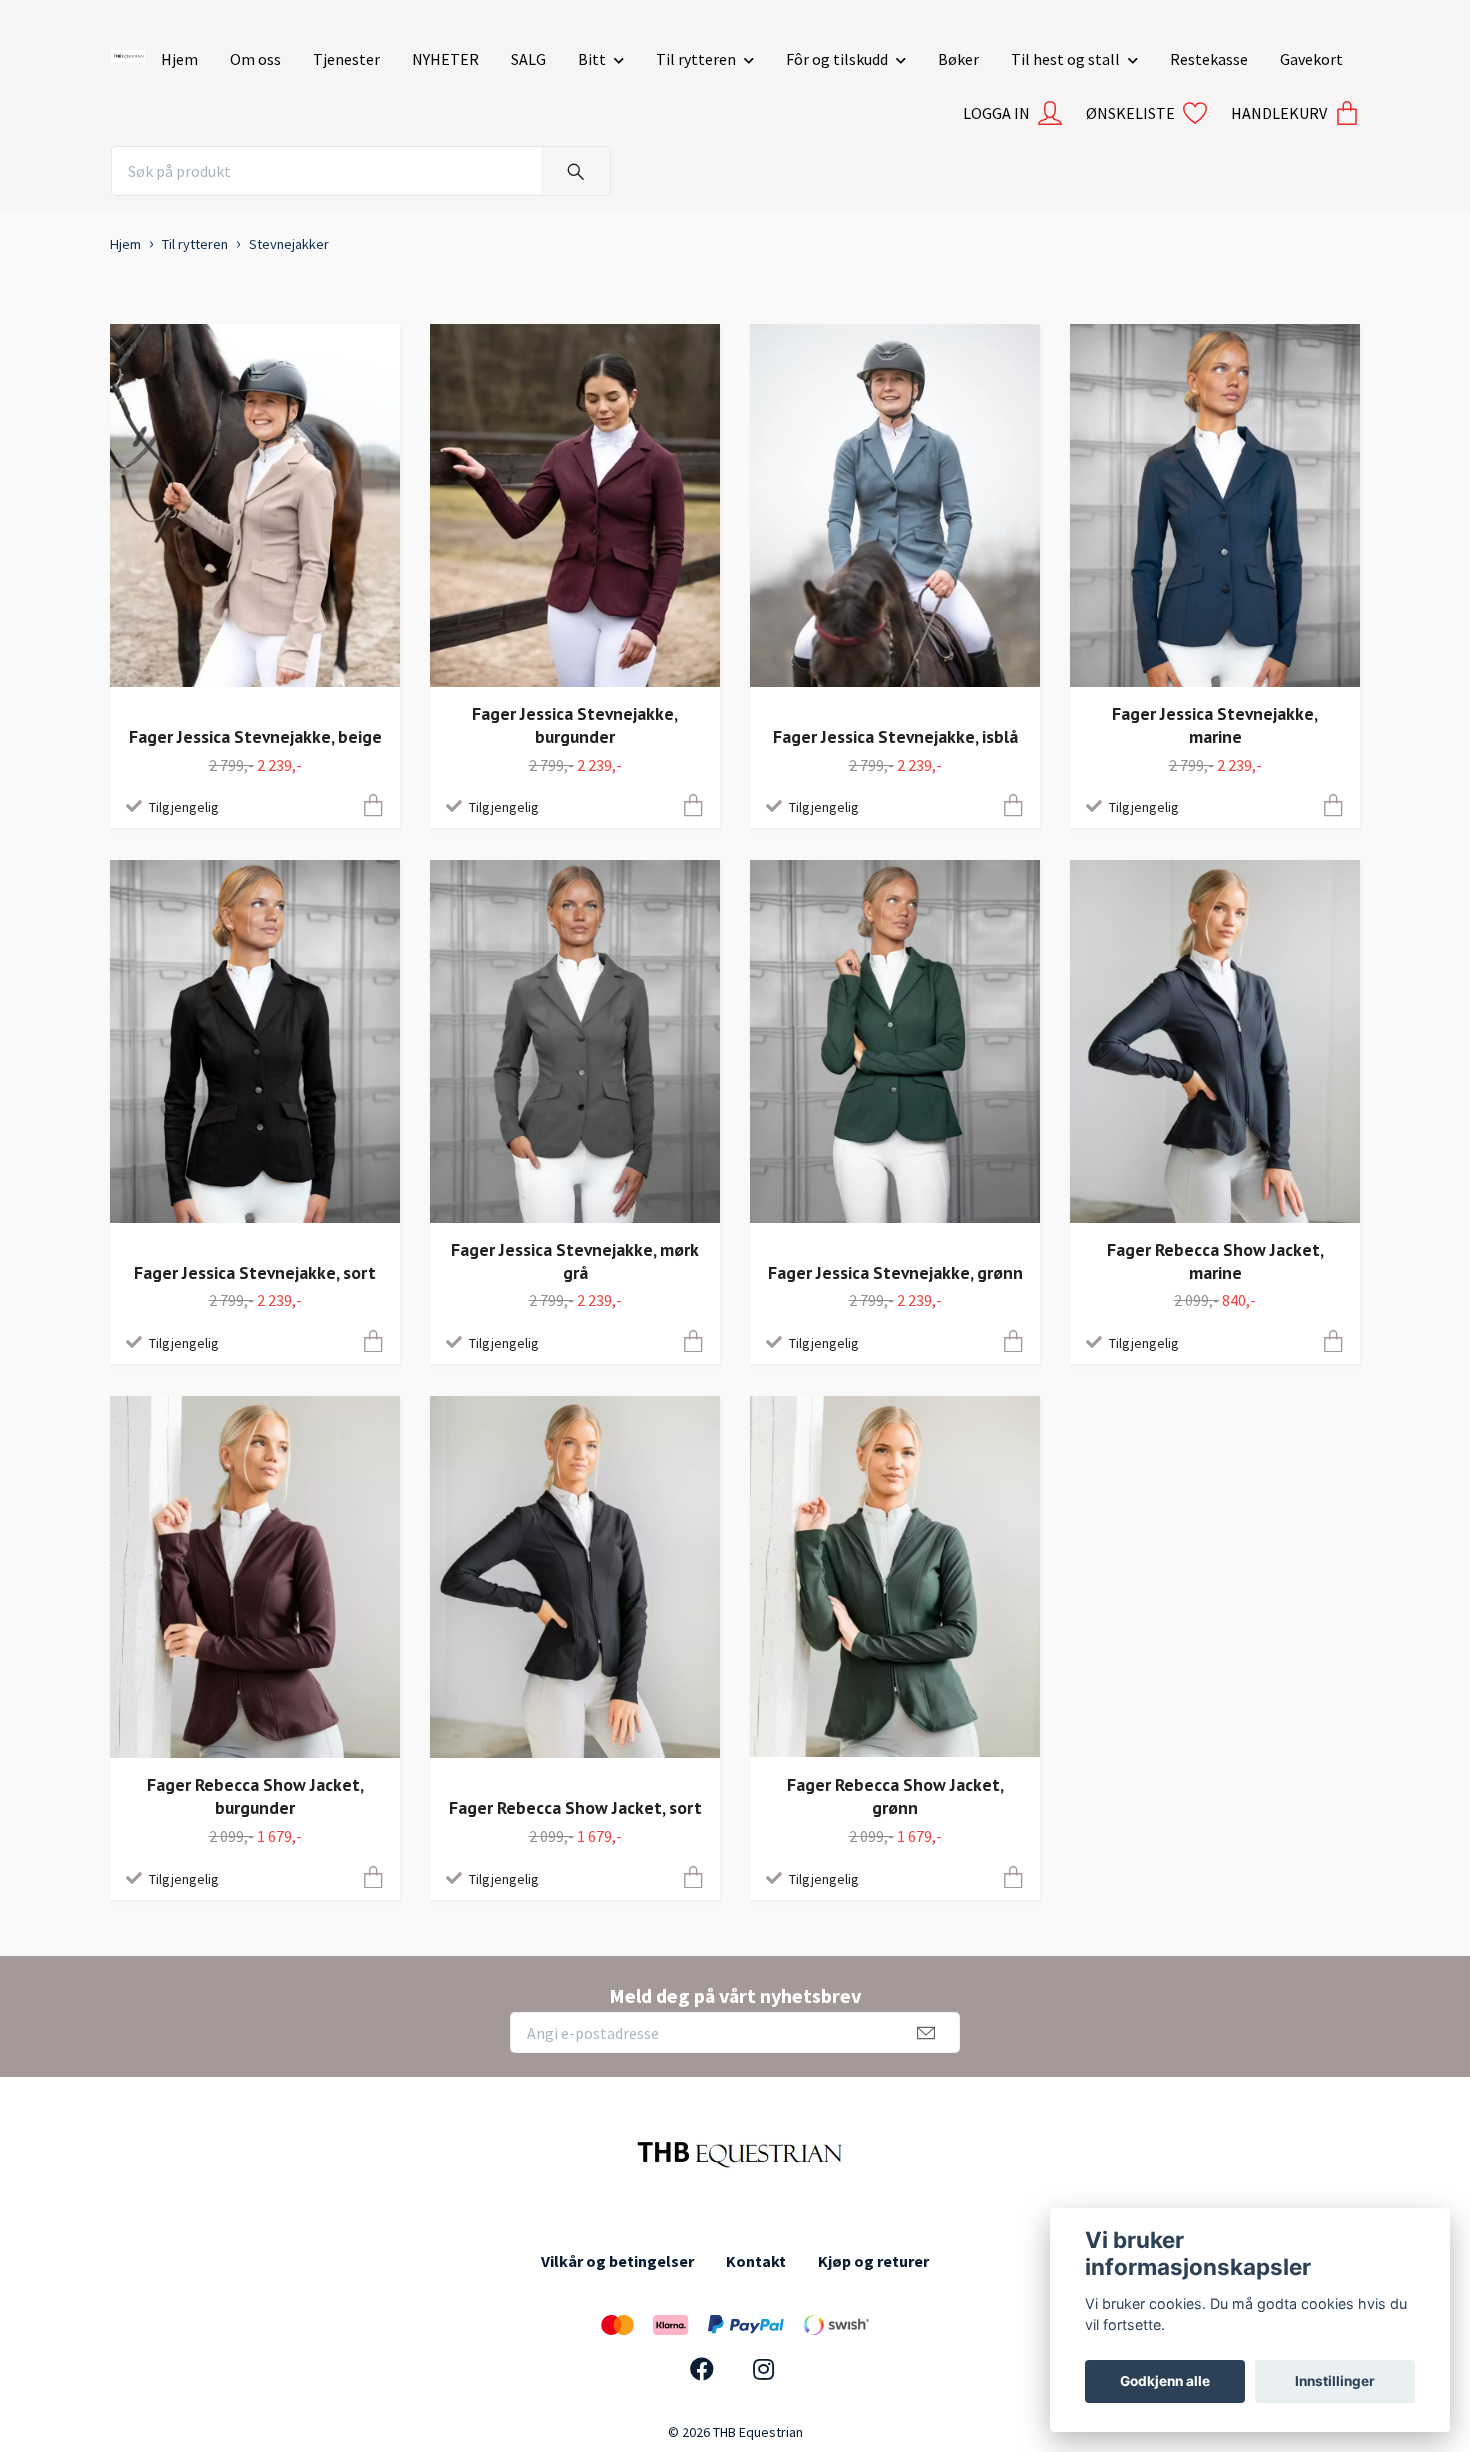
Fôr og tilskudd (837, 59)
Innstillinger (1335, 2381)
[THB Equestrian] (128, 52)
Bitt (592, 59)
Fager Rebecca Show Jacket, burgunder (255, 1796)
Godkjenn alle (1165, 2381)
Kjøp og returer (873, 2261)
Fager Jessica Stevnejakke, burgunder (575, 725)
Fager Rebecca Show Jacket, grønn (895, 1796)
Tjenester (346, 59)
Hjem (179, 59)
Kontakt (756, 2261)
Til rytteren (696, 59)
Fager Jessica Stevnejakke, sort (255, 1272)
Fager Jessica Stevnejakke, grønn (895, 1272)
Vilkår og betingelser (617, 2261)
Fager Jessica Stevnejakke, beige (255, 736)
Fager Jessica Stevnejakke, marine (1215, 725)
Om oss (255, 59)
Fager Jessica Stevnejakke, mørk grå (575, 1261)
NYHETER (445, 59)
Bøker (958, 59)
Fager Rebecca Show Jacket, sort (575, 1807)
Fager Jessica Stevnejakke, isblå (895, 736)
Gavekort (1311, 59)
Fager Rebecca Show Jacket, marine (1215, 1261)
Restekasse (1209, 59)
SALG (528, 59)
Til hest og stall (1065, 59)
